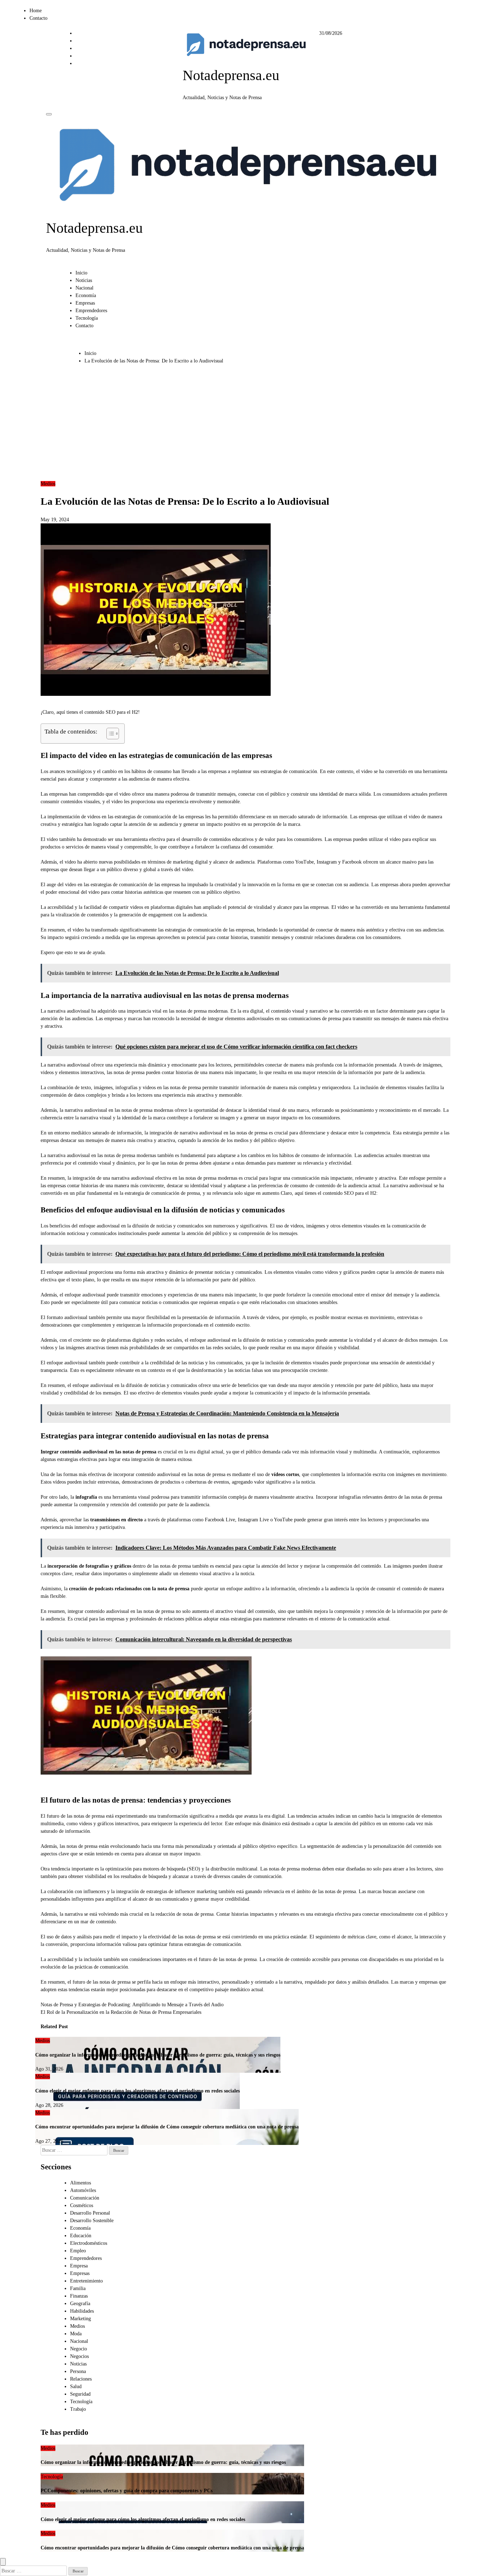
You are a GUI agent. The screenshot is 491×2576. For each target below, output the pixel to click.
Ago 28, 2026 (49, 2105)
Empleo (78, 2251)
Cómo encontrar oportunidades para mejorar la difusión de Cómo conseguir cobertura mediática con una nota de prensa (167, 2127)
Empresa (79, 2266)
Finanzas (79, 2296)
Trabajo (78, 2409)
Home (36, 11)
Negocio (79, 2349)
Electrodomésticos (89, 2243)
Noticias (84, 280)
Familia (78, 2288)
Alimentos (81, 2183)
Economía (86, 295)
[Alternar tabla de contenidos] (109, 734)
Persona (78, 2371)
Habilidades (82, 2311)
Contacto (38, 18)
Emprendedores (91, 311)
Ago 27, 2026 (49, 2141)
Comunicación (85, 2198)
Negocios (79, 2356)
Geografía (80, 2304)
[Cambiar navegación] (49, 114)
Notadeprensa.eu (231, 75)
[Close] (3, 2562)
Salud (76, 2387)
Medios (48, 484)
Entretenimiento (86, 2281)
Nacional (84, 288)
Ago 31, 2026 (49, 2069)
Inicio (81, 273)
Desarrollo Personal (90, 2213)
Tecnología (87, 318)
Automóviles (83, 2190)
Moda (76, 2334)
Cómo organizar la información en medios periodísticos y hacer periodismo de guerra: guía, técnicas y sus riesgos (158, 2055)
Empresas (85, 303)
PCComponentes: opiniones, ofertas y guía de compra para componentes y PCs (127, 2491)
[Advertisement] (223, 426)
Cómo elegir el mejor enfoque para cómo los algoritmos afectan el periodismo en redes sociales (137, 2091)
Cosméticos (82, 2205)
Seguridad (80, 2394)
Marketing (81, 2319)
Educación (81, 2236)
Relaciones (81, 2379)
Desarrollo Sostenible (92, 2221)
